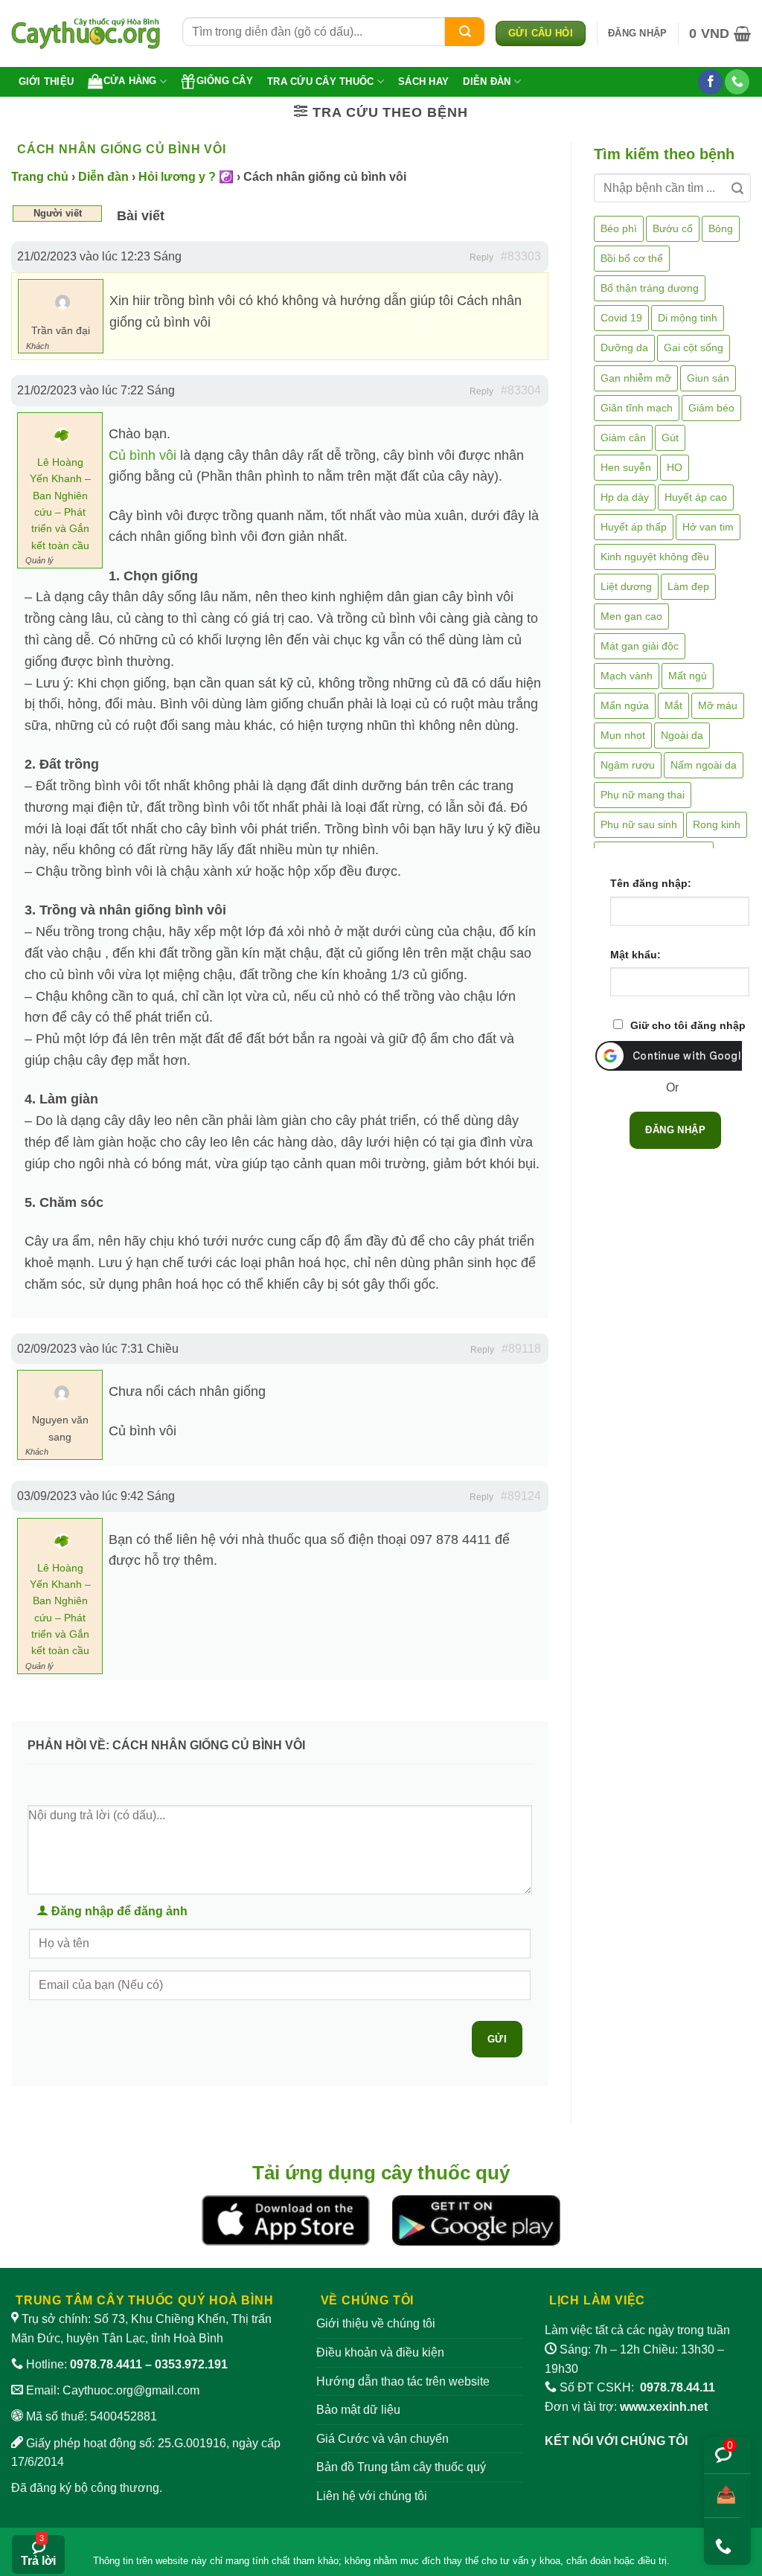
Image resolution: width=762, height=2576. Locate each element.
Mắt (673, 705)
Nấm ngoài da (704, 765)
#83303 (521, 256)
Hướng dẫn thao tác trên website (403, 2381)
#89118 (521, 1349)
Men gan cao (631, 616)
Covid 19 (621, 318)
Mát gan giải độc (640, 646)
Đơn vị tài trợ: (626, 2407)
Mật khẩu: (635, 955)
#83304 (521, 390)
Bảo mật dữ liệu (358, 2410)
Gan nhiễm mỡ (636, 378)
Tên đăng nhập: (651, 883)
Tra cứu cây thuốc (320, 81)
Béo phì (619, 228)
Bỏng (721, 228)
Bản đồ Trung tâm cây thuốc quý (401, 2467)
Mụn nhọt (623, 735)
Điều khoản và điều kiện (380, 2352)
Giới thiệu (47, 81)
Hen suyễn (626, 467)
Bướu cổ (673, 228)
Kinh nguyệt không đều (655, 557)
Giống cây (225, 81)
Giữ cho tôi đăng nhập (688, 1025)
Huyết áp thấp (634, 527)
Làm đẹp (688, 586)
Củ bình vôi (143, 455)
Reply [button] (481, 257)
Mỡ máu (718, 705)
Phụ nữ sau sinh (639, 824)
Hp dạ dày (625, 497)
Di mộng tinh (688, 318)
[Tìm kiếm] (465, 32)
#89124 (521, 1496)
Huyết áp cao (696, 497)
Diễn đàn (487, 81)
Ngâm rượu (628, 765)
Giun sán (708, 378)
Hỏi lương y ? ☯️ (186, 177)
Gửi (497, 2039)
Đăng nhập (675, 1130)
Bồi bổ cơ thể (632, 258)
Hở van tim (708, 527)
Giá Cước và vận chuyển (382, 2439)
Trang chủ (40, 177)
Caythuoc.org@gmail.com (131, 2390)
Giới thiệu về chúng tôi (376, 2323)
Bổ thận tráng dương (650, 288)
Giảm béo (711, 408)
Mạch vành (627, 676)
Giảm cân (623, 438)
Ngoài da (682, 735)
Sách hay (423, 81)
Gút (670, 438)
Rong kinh (717, 824)
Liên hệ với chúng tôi (372, 2496)
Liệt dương (626, 586)
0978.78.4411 (106, 2364)
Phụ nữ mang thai (643, 795)
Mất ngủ (688, 676)
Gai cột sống (694, 347)
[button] (637, 33)
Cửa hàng (130, 81)
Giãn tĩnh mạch (637, 408)
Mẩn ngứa (625, 705)
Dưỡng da (624, 347)
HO (675, 467)
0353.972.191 (191, 2364)
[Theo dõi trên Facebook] (710, 82)
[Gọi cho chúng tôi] (737, 82)
